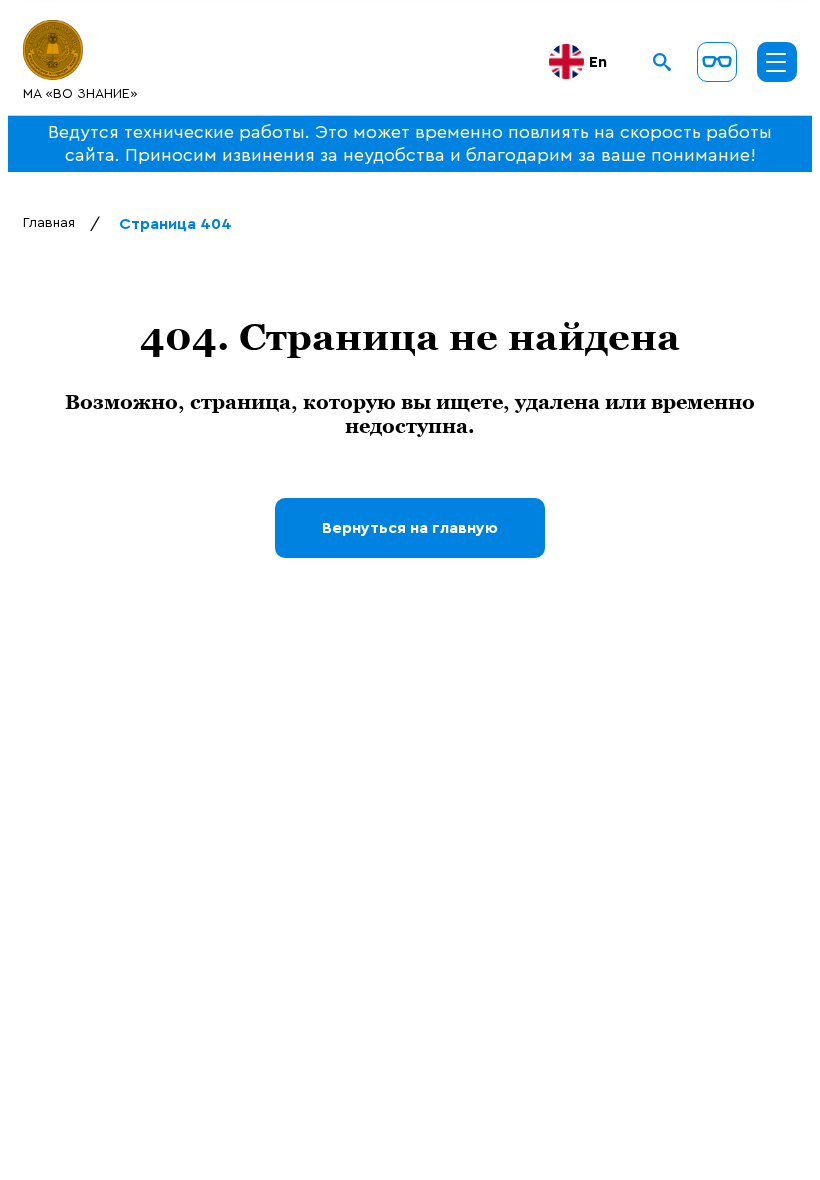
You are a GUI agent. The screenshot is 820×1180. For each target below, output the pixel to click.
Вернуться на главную (410, 528)
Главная (49, 223)
